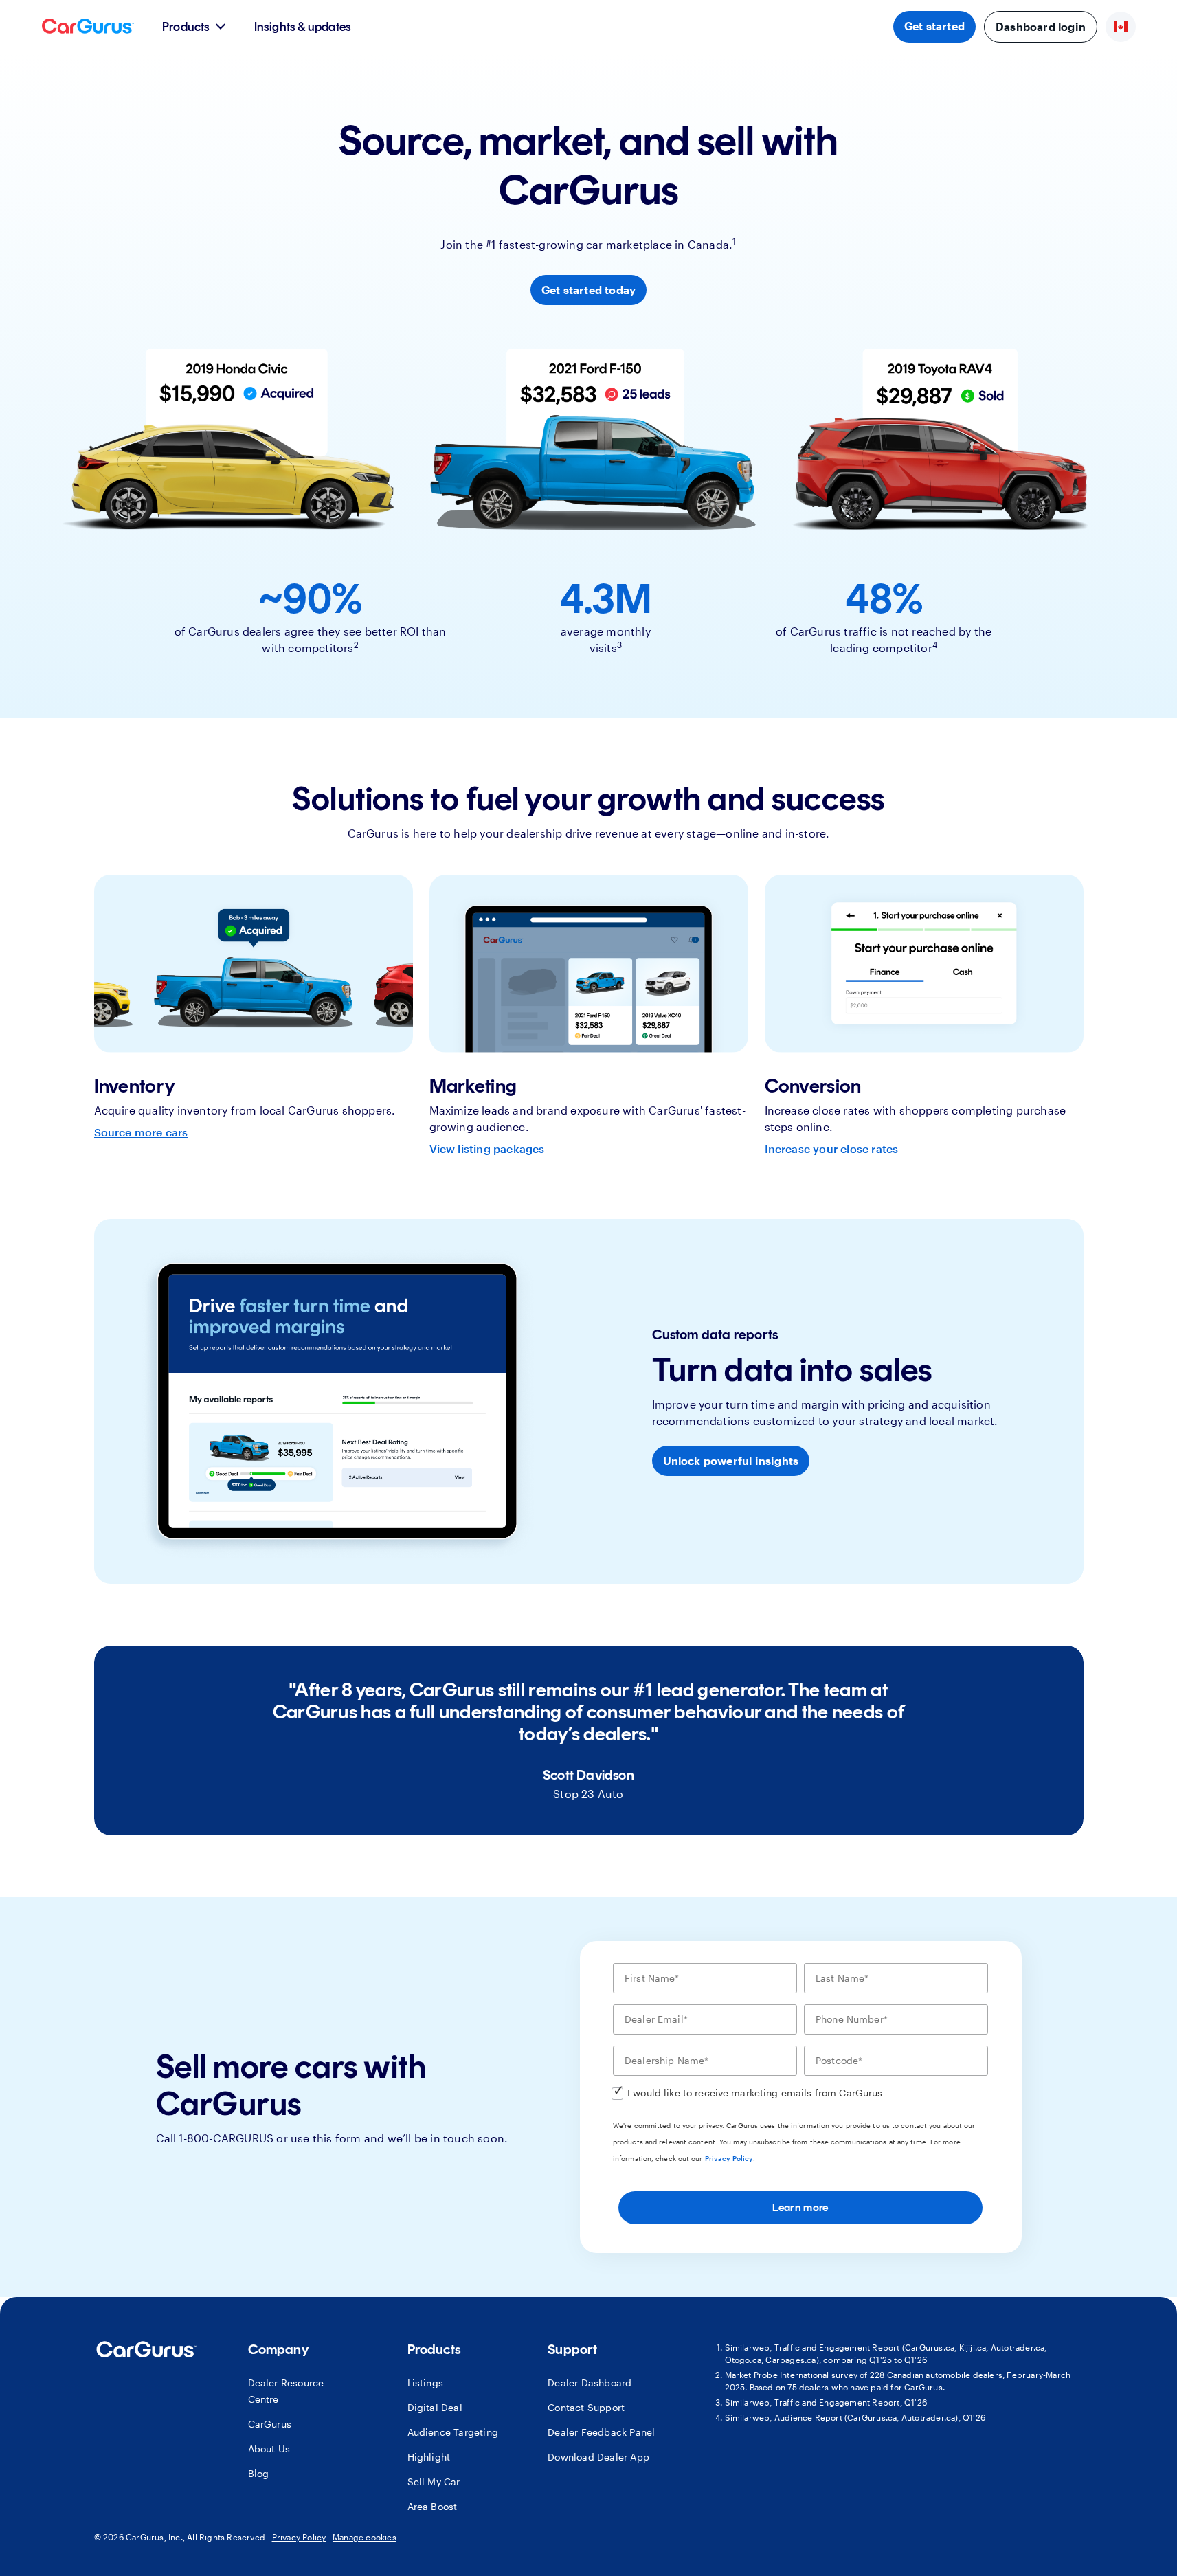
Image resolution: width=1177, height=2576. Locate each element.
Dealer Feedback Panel (601, 2432)
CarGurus (270, 2424)
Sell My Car (434, 2482)
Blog (259, 2473)
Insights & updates (303, 27)
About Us (269, 2449)
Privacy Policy (729, 2158)
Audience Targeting (453, 2432)
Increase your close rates (832, 1149)
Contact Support (586, 2407)
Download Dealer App (598, 2457)
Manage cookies (365, 2537)
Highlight (429, 2457)
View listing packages (487, 1149)
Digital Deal (435, 2407)
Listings (426, 2383)
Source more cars (141, 1132)
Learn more (800, 2207)
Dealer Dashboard (590, 2383)
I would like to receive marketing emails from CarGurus (755, 2093)
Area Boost (433, 2506)
